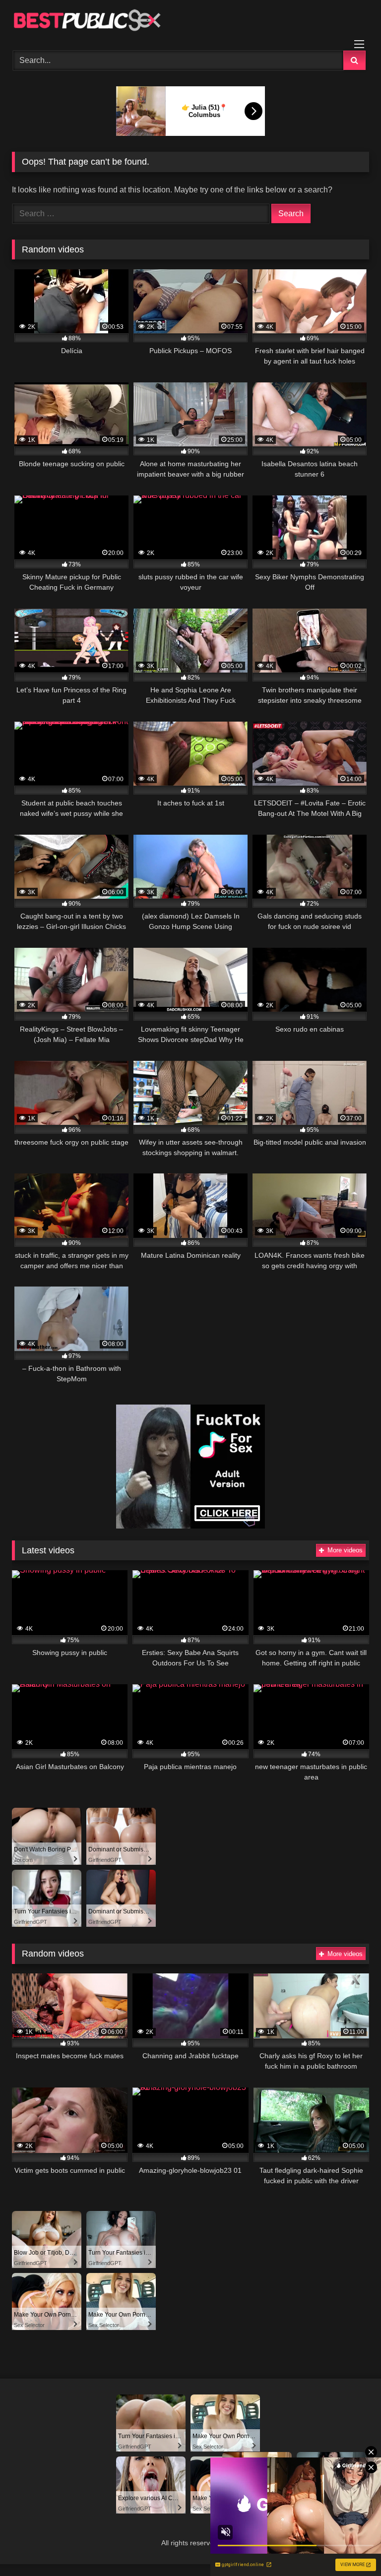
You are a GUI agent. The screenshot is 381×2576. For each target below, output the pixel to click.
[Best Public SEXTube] (190, 22)
